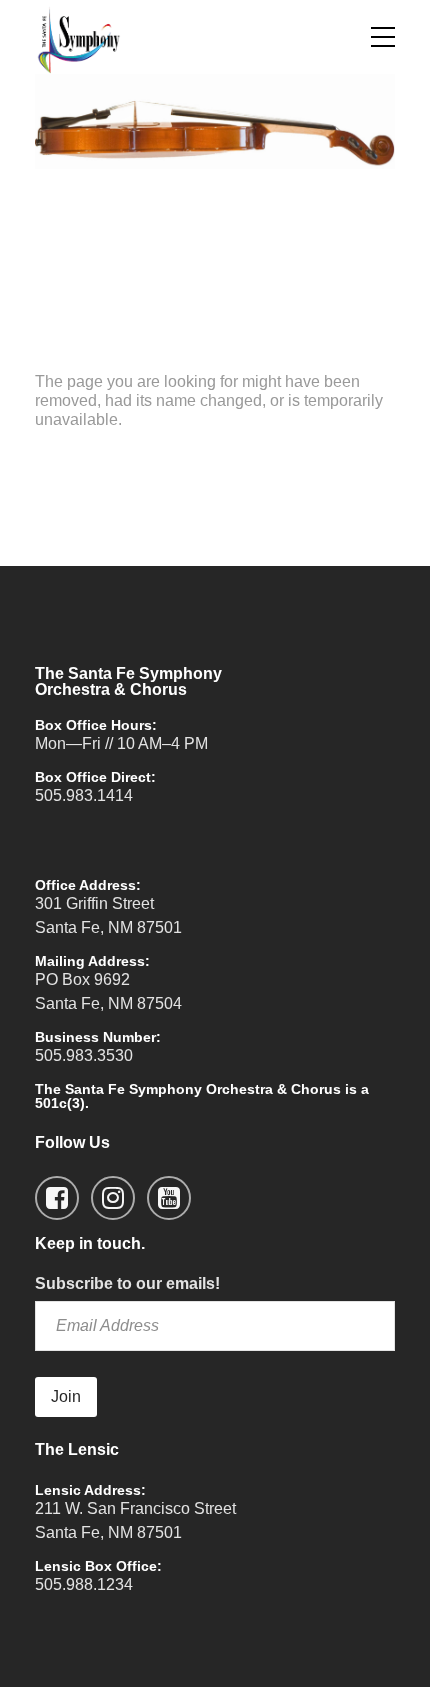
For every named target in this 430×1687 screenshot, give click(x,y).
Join (66, 1396)
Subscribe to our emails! (127, 1283)
